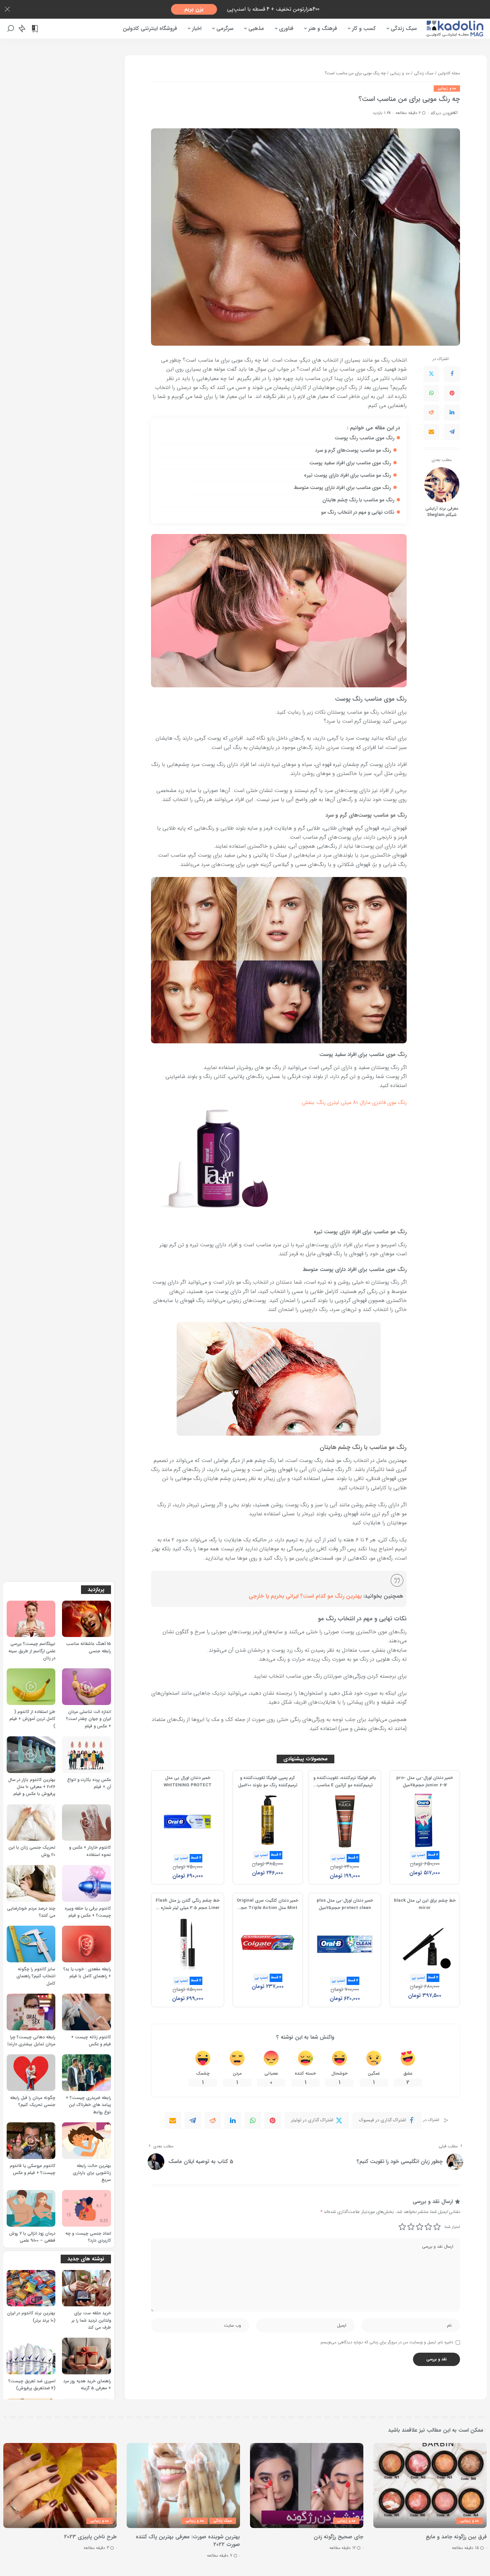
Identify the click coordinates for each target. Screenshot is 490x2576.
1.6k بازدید (382, 113)
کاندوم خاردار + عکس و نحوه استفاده (90, 1851)
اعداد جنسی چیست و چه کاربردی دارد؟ (88, 2237)
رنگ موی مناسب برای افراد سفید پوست (350, 463)
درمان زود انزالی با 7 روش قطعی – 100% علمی (32, 2237)
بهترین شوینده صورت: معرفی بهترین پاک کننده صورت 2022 (188, 2541)
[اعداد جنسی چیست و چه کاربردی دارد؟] (86, 2208)
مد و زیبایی (447, 88)
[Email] (431, 432)
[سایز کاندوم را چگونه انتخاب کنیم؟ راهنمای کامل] (31, 1944)
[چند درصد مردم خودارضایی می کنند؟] (31, 1883)
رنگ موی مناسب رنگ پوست (364, 438)
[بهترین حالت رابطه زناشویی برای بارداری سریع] (86, 2141)
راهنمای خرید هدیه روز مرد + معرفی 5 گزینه (87, 2385)
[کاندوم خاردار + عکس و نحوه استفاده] (86, 1823)
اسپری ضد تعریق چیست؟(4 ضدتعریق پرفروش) (32, 2385)
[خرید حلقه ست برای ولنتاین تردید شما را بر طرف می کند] (86, 2288)
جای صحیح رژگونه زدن (338, 2537)
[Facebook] (452, 374)
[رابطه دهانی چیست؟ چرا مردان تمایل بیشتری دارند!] (31, 2012)
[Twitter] (431, 374)
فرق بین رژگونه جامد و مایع (456, 2537)
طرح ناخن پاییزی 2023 (90, 2537)
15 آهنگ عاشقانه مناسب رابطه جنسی (88, 1647)
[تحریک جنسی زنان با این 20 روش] (31, 1823)
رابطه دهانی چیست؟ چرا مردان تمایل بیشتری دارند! (31, 2041)
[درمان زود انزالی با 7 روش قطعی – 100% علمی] (31, 2208)
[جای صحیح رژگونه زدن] (307, 2485)
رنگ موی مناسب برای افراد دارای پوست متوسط (342, 488)
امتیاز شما (452, 2227)
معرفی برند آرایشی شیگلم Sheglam (442, 512)
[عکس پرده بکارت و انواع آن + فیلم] (86, 1755)
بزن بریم (194, 9)
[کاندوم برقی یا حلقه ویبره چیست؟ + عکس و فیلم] (86, 1883)
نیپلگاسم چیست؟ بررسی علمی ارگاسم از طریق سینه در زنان (32, 1651)
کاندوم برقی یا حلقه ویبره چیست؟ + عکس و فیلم (88, 1912)
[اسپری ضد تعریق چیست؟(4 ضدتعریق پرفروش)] (31, 2356)
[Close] (7, 9)
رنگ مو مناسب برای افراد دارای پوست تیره (347, 475)
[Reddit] (431, 413)
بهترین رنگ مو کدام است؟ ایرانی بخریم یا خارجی (305, 1596)
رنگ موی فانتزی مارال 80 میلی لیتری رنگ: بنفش (354, 1102)
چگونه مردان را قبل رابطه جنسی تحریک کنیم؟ (33, 2101)
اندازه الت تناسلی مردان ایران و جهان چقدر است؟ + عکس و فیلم (88, 1719)
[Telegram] (452, 432)
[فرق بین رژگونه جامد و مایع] (430, 2485)
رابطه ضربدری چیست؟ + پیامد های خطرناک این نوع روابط (88, 2105)
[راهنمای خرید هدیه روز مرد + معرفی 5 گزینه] (86, 2356)
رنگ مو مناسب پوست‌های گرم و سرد (353, 450)
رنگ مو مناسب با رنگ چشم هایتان (358, 500)
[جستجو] (11, 29)
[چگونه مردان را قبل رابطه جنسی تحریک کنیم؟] (31, 2073)
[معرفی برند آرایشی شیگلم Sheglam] (442, 485)
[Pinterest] (452, 393)
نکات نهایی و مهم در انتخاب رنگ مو (358, 512)
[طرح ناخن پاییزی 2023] (60, 2485)
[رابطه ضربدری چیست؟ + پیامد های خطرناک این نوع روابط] (86, 2073)
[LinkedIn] (452, 413)
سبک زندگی (223, 2521)
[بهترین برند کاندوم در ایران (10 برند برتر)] (31, 2288)
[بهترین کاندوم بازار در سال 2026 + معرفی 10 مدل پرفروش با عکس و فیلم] (31, 1755)
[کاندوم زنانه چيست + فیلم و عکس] (86, 2012)
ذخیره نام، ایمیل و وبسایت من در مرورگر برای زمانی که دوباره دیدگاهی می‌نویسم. (386, 2342)
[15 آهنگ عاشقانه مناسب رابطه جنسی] (86, 1619)
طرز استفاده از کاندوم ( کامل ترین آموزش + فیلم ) (32, 1719)
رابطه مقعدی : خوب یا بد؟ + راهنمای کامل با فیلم (87, 1973)
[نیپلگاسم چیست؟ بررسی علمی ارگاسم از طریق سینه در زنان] (31, 1619)
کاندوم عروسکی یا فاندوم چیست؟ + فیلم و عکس (32, 2169)
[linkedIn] (233, 2120)
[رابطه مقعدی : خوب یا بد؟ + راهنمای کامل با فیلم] (86, 1944)
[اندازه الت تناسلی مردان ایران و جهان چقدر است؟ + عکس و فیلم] (86, 1687)
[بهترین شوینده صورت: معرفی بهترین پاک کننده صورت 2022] (183, 2485)
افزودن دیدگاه (442, 113)
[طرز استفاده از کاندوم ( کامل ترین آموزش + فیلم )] (31, 1687)
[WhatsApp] (431, 393)
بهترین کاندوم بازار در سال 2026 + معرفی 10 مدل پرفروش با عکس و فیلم (32, 1787)
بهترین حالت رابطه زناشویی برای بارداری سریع (92, 2173)
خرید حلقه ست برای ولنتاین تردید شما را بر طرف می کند (91, 2320)
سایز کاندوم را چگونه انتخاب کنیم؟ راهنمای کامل (36, 1976)
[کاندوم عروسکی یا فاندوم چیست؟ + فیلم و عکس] (31, 2141)
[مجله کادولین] (455, 29)
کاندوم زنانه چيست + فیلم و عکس (91, 2041)
